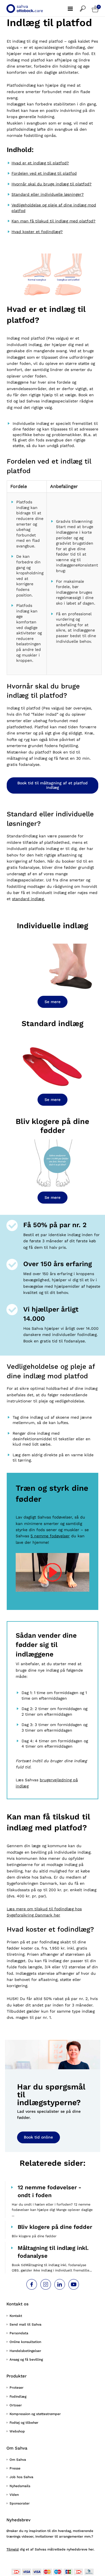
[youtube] (74, 2284)
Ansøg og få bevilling (26, 2360)
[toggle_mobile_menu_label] (74, 6)
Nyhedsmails (20, 2486)
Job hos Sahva (21, 2477)
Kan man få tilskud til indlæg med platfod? (53, 221)
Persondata (19, 2333)
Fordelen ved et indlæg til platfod (44, 173)
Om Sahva (18, 2460)
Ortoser (16, 2405)
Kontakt (16, 2316)
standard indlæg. (28, 899)
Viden (14, 2495)
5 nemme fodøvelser (50, 1536)
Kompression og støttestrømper (35, 2414)
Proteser (17, 2388)
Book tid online (38, 2137)
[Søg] (86, 6)
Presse (15, 2468)
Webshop (17, 2431)
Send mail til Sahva (25, 2324)
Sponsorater (20, 2503)
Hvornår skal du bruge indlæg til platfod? (52, 184)
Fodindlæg (18, 2397)
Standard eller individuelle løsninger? (48, 194)
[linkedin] (60, 2284)
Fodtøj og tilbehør (24, 2423)
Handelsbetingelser (25, 2351)
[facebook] (32, 2284)
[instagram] (46, 2284)
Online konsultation (25, 2342)
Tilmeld (13, 2549)
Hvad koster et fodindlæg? (37, 232)
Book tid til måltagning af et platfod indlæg (53, 785)
